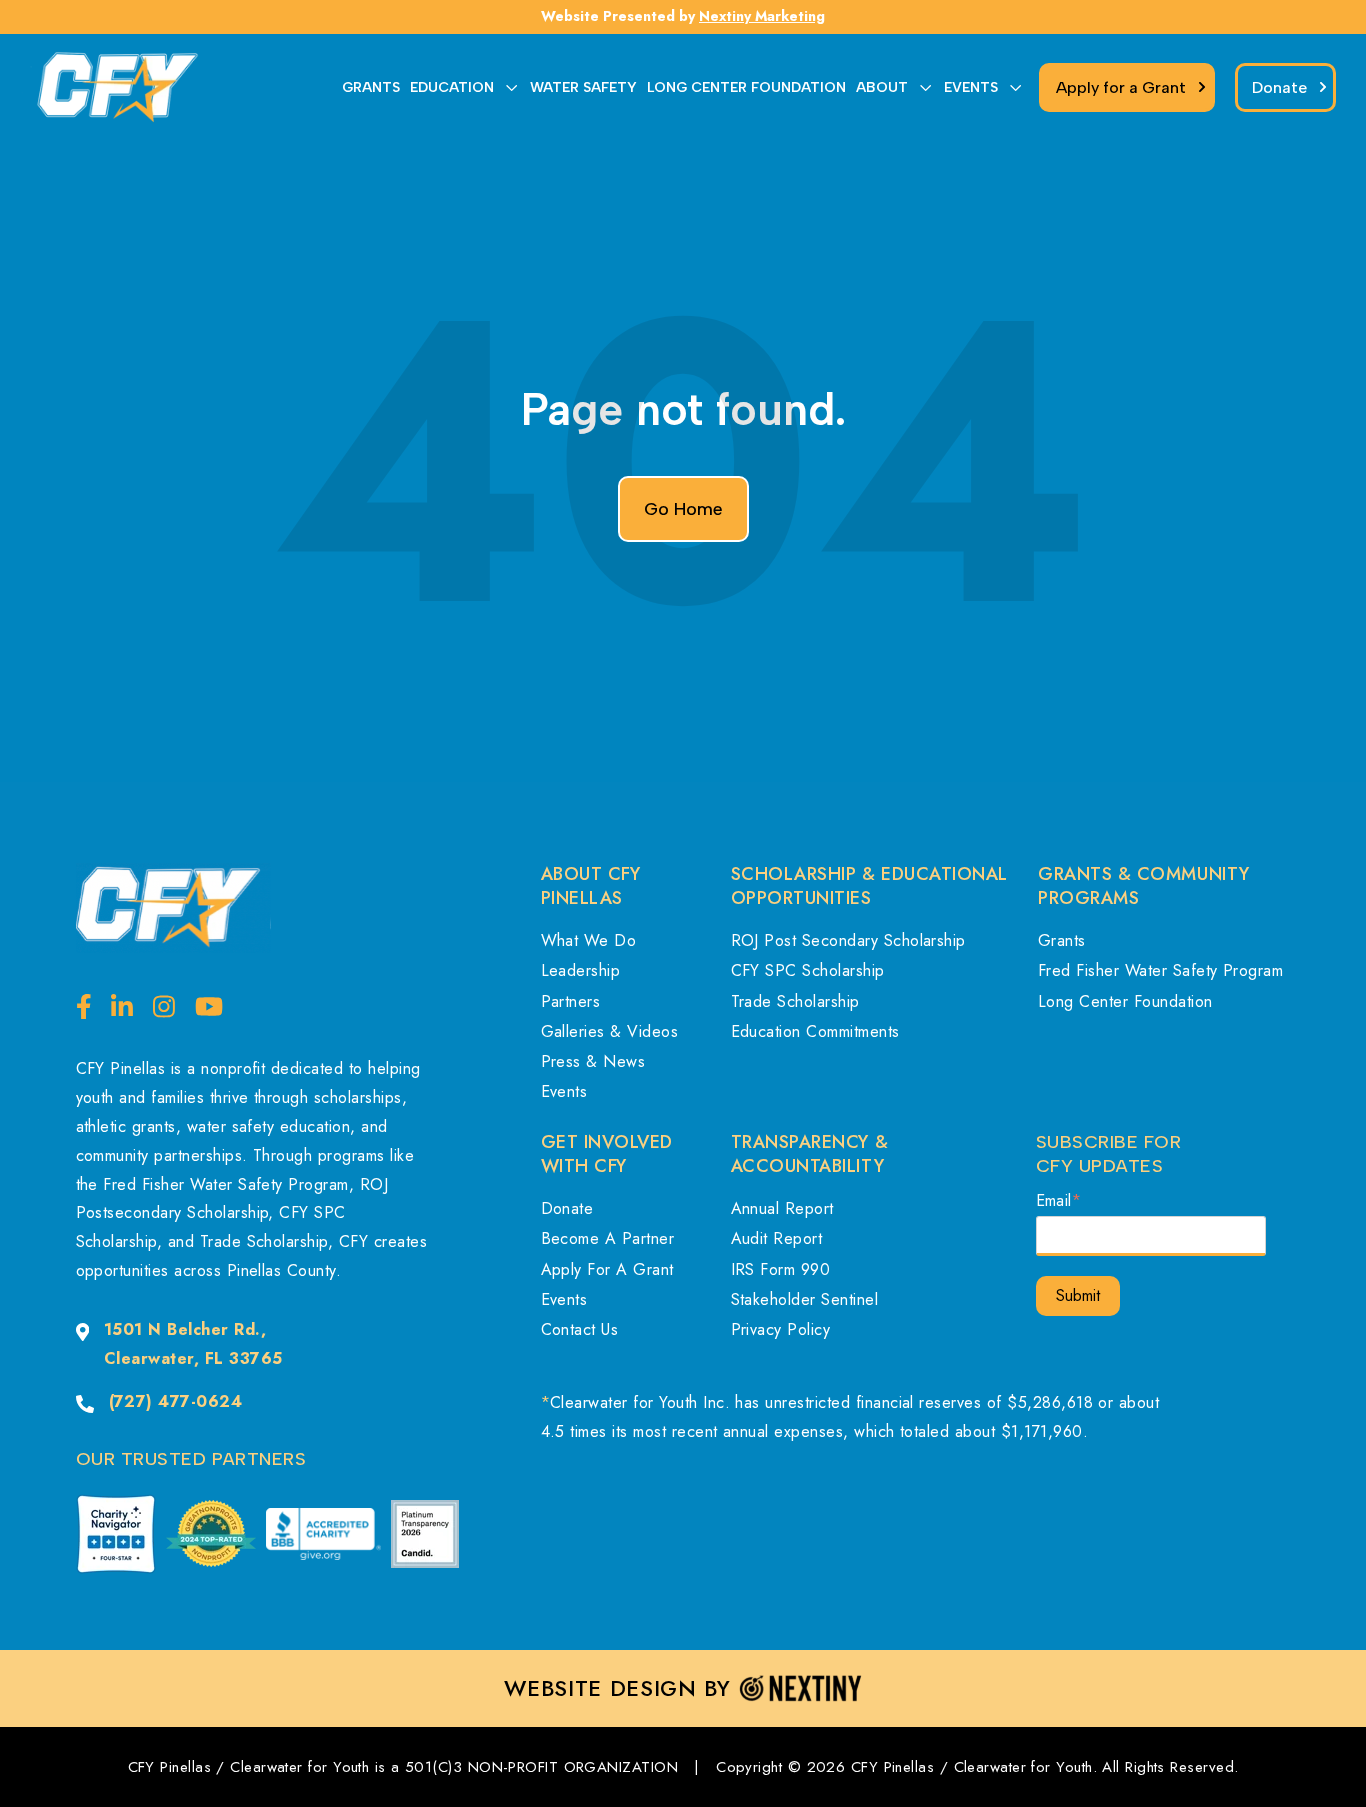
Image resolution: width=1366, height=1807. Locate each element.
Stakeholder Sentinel (805, 1299)
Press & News (593, 1061)
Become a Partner (608, 1238)
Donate (567, 1208)
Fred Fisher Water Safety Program (1160, 970)
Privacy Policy (781, 1329)
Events (564, 1091)
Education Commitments (815, 1031)
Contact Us (580, 1329)
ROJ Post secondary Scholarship (848, 940)
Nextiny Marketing (762, 16)
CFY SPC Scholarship (808, 970)
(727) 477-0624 (176, 1401)
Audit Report (777, 1238)
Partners (571, 1001)
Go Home (683, 509)
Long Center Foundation (1125, 1001)
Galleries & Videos (610, 1031)
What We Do (589, 940)
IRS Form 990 (781, 1269)
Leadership (581, 970)
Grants (1062, 940)
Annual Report (782, 1208)
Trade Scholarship (795, 1001)
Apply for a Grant (607, 1269)
